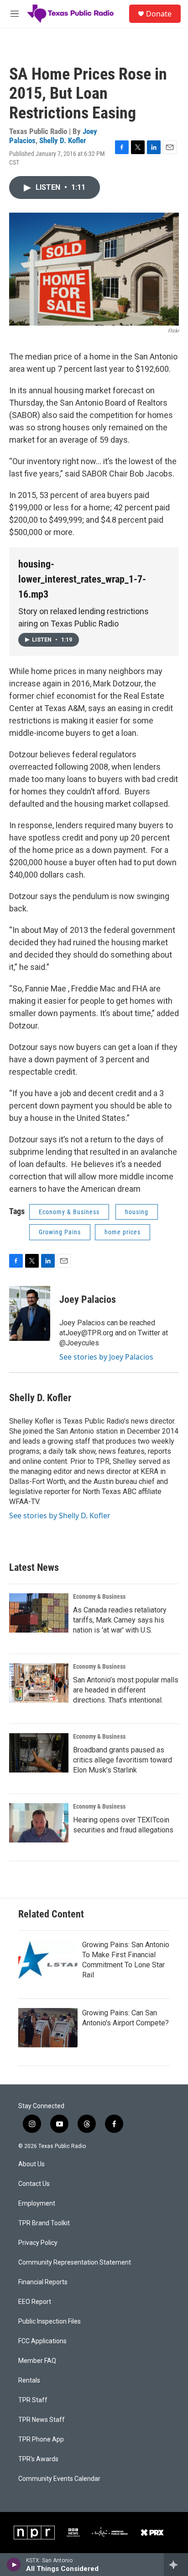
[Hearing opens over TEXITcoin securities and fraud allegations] (39, 1823)
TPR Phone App (41, 2439)
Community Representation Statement (75, 2263)
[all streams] (176, 2565)
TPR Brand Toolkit (44, 2223)
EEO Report (35, 2302)
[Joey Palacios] (30, 1313)
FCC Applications (42, 2341)
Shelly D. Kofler (63, 140)
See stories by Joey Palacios (106, 1357)
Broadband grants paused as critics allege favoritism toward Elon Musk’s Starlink (123, 1760)
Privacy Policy (38, 2243)
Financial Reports (43, 2282)
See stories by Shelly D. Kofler (60, 1516)
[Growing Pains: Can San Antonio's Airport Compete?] (48, 2028)
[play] (14, 2565)
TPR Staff (33, 2400)
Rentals (29, 2381)
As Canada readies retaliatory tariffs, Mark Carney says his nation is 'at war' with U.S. (120, 1620)
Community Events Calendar (59, 2479)
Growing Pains (60, 1232)
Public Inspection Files (50, 2322)
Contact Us (34, 2184)
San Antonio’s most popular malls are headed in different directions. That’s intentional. (126, 1690)
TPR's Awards (38, 2459)
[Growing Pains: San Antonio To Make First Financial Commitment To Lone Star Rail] (48, 1960)
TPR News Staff (42, 2420)
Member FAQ (37, 2361)
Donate (159, 14)
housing (137, 1212)
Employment (37, 2204)
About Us (31, 2164)
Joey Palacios (88, 1299)
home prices (123, 1232)
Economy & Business (69, 1212)
